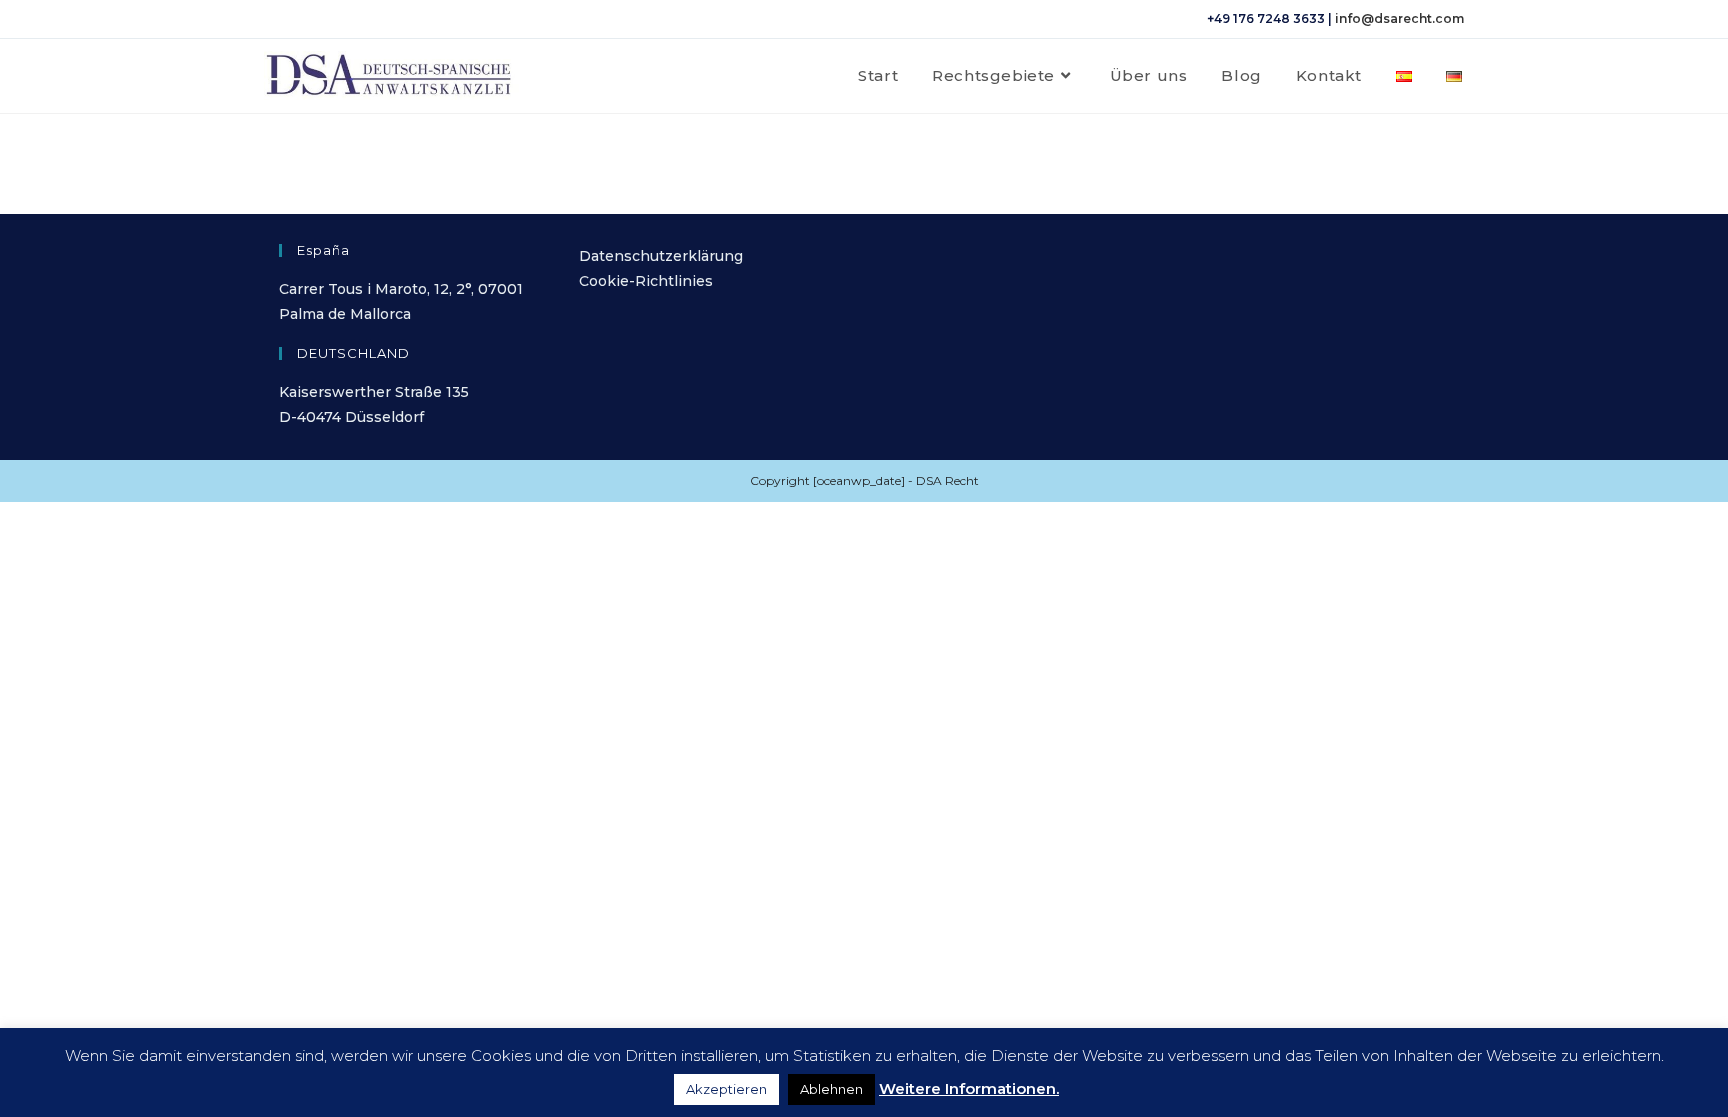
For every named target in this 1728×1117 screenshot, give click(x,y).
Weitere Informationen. (969, 1088)
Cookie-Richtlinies (646, 281)
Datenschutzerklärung (661, 256)
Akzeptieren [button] (726, 1089)
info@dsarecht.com (1399, 18)
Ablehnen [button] (831, 1089)
